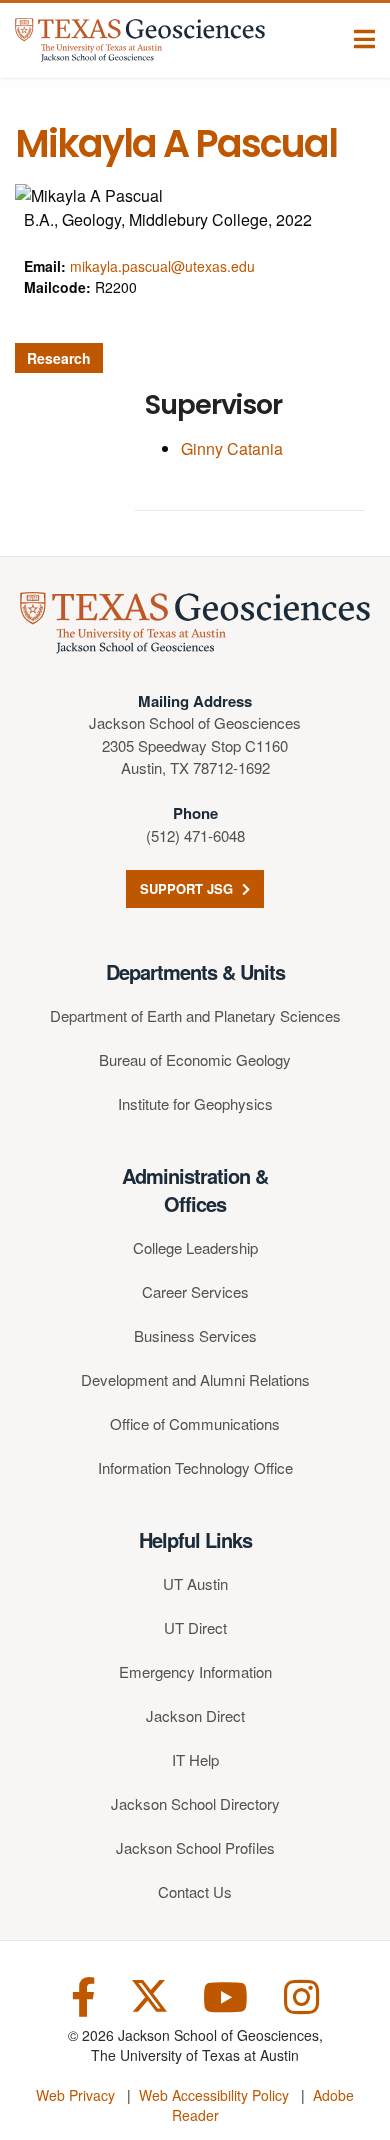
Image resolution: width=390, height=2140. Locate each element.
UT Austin (195, 1583)
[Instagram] (301, 1994)
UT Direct (195, 1627)
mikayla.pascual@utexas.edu (162, 266)
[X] (149, 1994)
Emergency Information (195, 1671)
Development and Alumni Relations (195, 1379)
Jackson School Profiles (195, 1847)
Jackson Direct (195, 1715)
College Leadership (195, 1247)
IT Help (195, 1759)
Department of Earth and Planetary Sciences (195, 1015)
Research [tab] (59, 358)
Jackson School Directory (195, 1803)
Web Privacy (75, 2095)
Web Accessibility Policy (214, 2095)
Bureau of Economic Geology (195, 1059)
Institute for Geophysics (195, 1103)
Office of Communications (195, 1423)
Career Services (195, 1291)
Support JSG (188, 888)
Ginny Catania (232, 448)
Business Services (195, 1335)
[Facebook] (83, 1994)
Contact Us (195, 1891)
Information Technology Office (195, 1467)
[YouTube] (225, 1994)
